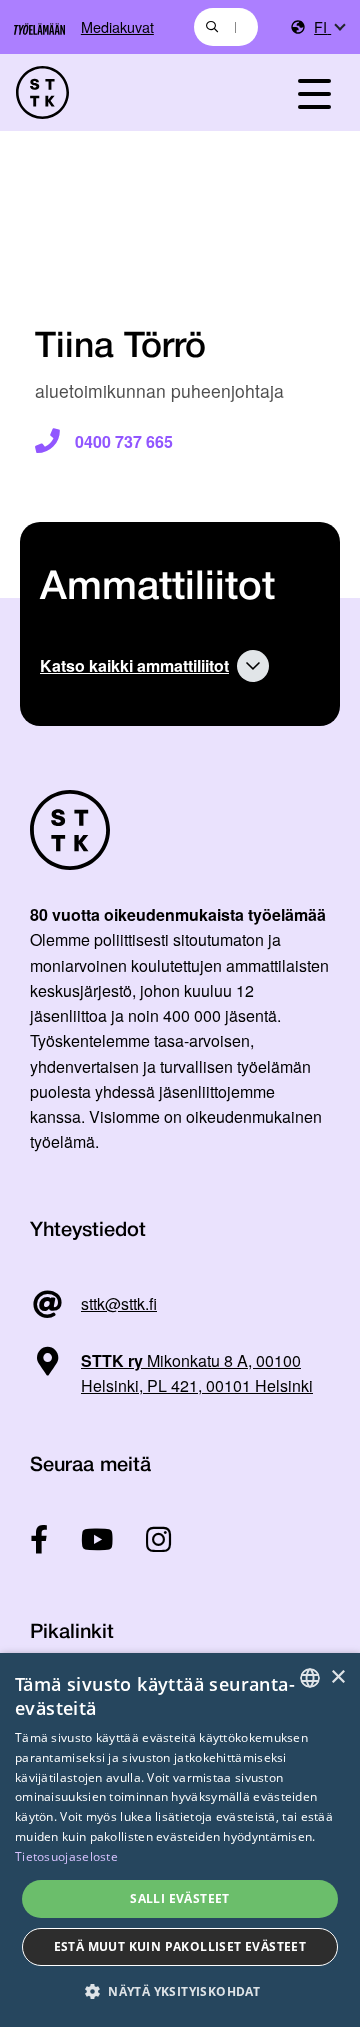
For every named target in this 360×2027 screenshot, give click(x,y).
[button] (180, 1991)
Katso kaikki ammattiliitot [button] (134, 665)
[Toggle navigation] (314, 92)
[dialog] (180, 1840)
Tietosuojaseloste (66, 1856)
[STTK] (131, 92)
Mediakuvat (117, 26)
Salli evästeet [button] (180, 1898)
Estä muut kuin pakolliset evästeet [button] (180, 1946)
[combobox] (226, 27)
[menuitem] (329, 27)
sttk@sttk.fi (119, 1303)
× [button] (337, 1677)
